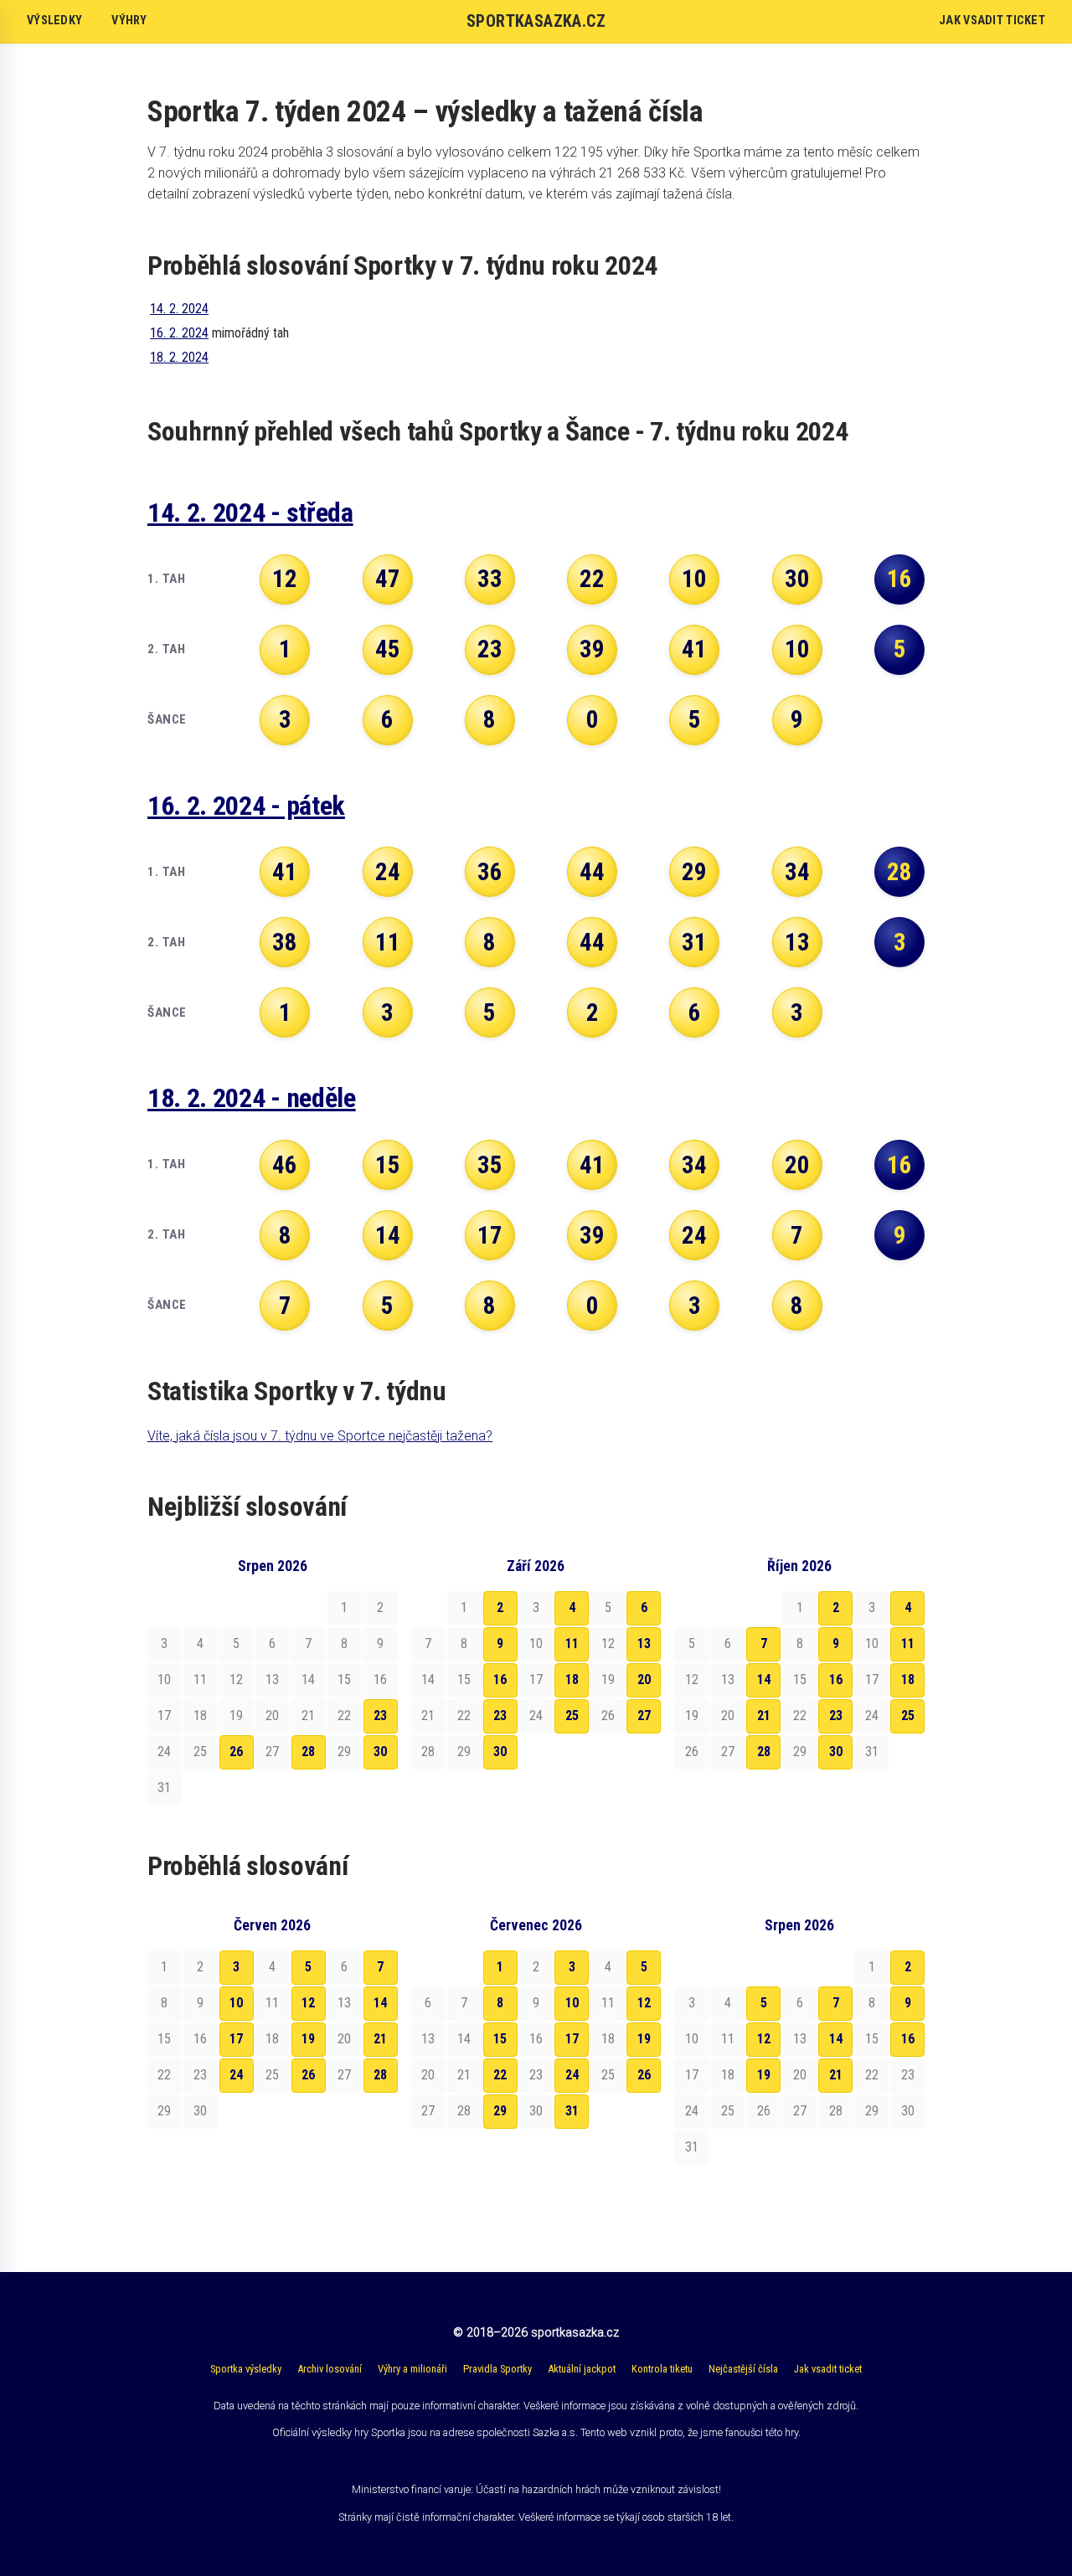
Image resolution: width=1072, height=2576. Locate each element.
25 (572, 1716)
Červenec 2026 (536, 1925)
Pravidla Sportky (497, 2369)
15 (500, 2039)
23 (380, 1716)
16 (500, 1680)
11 (572, 1643)
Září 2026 (536, 1566)
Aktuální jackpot (582, 2369)
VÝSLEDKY (54, 21)
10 (236, 2003)
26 (236, 1752)
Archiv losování (330, 2369)
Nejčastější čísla (743, 2369)
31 (572, 2111)
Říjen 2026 (799, 1566)
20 (644, 1680)
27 (644, 1716)
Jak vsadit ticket (828, 2369)
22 (500, 2075)
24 (236, 2075)
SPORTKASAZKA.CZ (536, 21)
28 (308, 1752)
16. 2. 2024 (179, 333)
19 (308, 2039)
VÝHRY (129, 21)
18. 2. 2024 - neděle (252, 1098)
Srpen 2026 (273, 1566)
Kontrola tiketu (662, 2369)
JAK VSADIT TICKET (992, 21)
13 (644, 1643)
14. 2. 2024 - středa (250, 513)
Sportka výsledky (246, 2369)
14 (764, 1680)
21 (764, 1716)
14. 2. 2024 (179, 309)
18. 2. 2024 (179, 357)
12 (308, 2003)
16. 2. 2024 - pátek (246, 806)
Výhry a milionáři (412, 2369)
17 (236, 2039)
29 (500, 2111)
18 (572, 1680)
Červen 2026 (272, 1925)
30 (380, 1752)
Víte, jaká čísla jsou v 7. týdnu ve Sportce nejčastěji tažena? (320, 1436)
